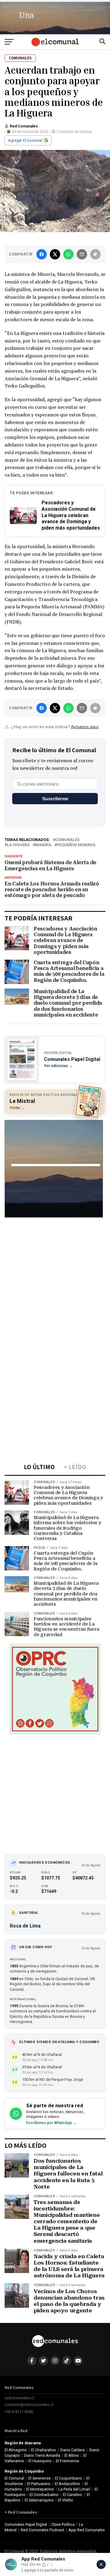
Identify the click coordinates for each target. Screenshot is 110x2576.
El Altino (72, 2455)
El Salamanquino (39, 2500)
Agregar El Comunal (25, 141)
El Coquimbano (68, 2478)
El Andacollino (67, 2484)
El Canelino (73, 2495)
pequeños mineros (76, 845)
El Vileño (66, 2500)
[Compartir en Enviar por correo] (82, 254)
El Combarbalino (44, 2495)
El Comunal (14, 2478)
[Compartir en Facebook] (42, 254)
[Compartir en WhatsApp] (68, 254)
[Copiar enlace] (95, 254)
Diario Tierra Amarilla (42, 2455)
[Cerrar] (101, 2564)
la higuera (18, 845)
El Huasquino (40, 2461)
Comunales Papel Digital (26, 2524)
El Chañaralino (44, 2450)
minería (43, 845)
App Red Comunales (87, 2530)
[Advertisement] (55, 1280)
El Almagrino (16, 2450)
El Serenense (40, 2478)
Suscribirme (55, 799)
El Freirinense (68, 2461)
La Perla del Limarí (74, 2489)
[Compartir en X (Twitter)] (55, 254)
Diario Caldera (72, 2450)
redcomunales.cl (19, 2398)
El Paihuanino (39, 2484)
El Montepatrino (40, 2489)
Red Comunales (24, 126)
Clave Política (63, 2524)
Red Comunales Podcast (42, 2530)
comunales (67, 840)
